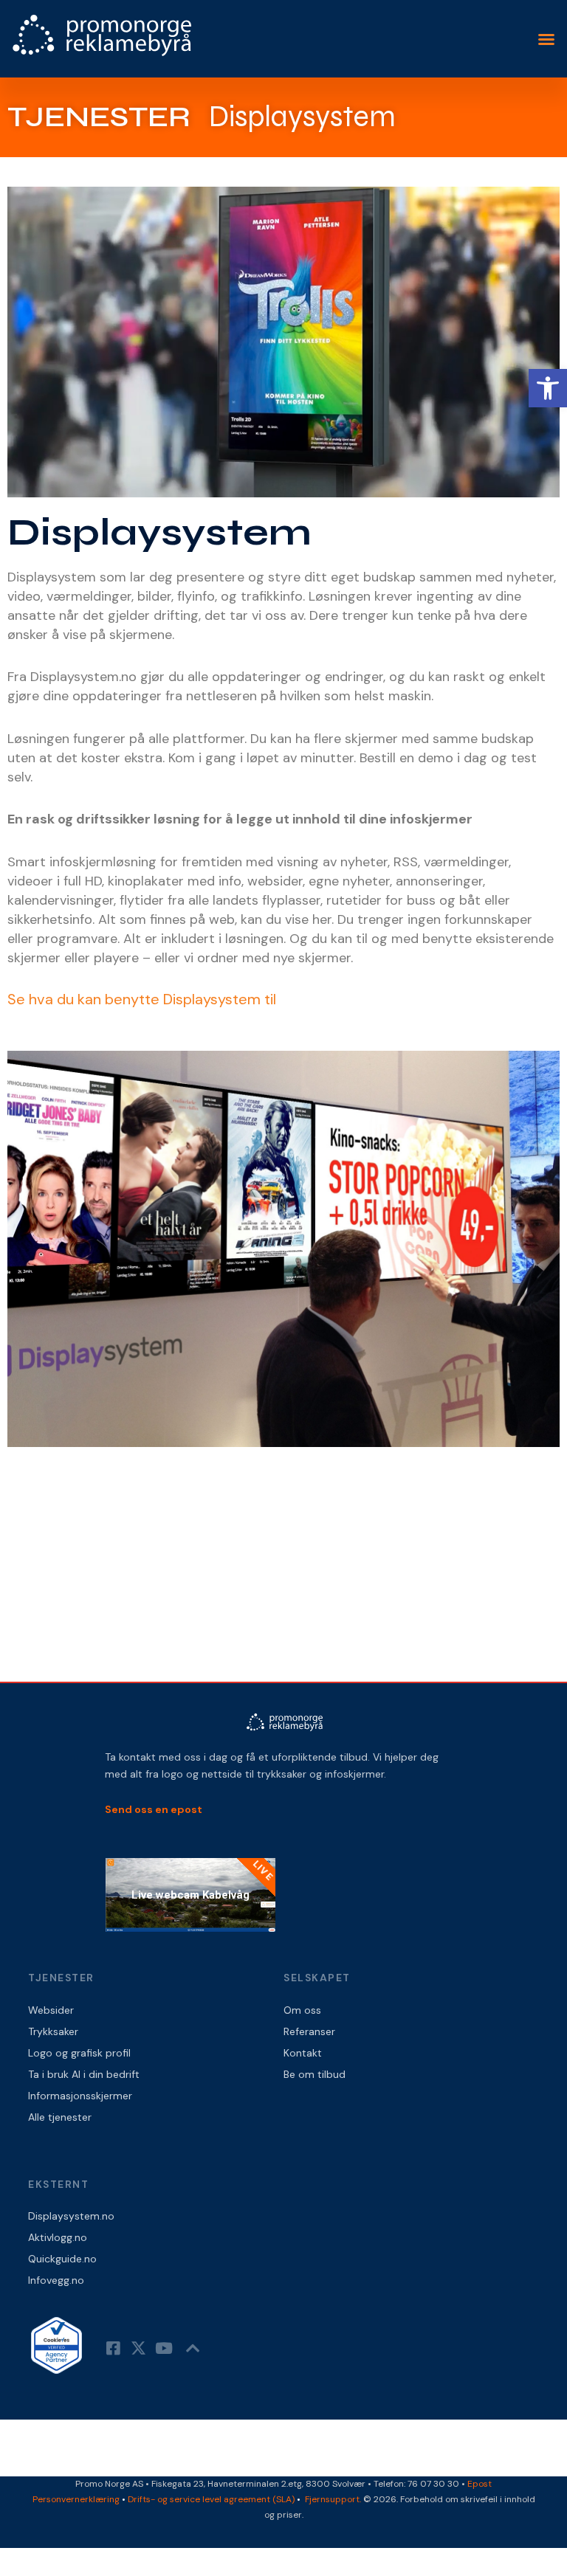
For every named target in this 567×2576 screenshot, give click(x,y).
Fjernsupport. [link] (334, 2499)
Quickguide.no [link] (62, 2259)
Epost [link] (480, 2484)
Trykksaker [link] (53, 2031)
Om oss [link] (302, 2010)
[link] (548, 388)
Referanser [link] (309, 2031)
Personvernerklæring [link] (76, 2499)
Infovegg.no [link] (56, 2280)
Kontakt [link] (303, 2053)
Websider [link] (51, 2010)
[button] (546, 39)
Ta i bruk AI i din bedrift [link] (84, 2074)
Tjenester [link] (99, 117)
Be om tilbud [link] (315, 2074)
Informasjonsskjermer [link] (80, 2096)
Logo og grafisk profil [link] (79, 2053)
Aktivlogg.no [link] (58, 2237)
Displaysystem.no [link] (71, 2216)
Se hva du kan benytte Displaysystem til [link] (142, 999)
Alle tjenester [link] (60, 2117)
